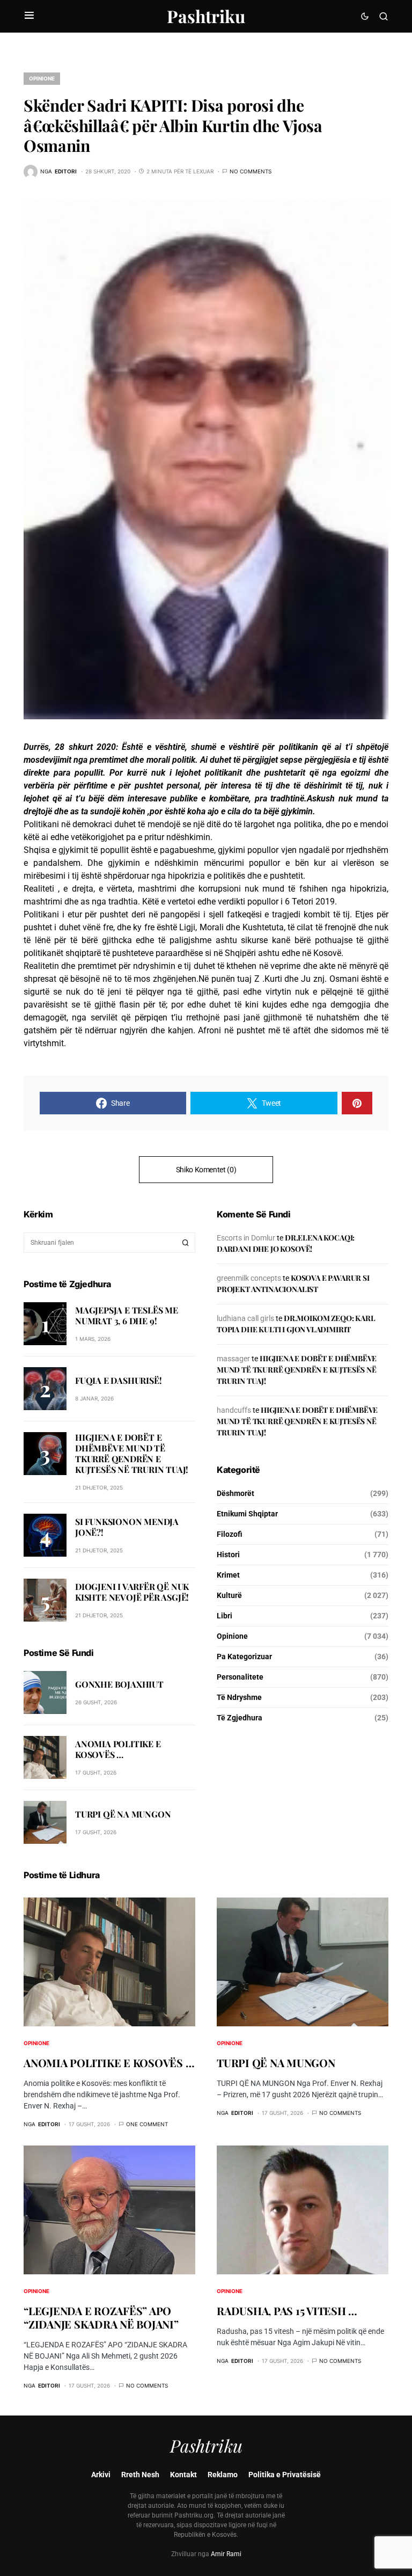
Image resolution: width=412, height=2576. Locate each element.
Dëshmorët (236, 1493)
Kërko (186, 1243)
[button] (29, 16)
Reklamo (223, 2475)
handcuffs (234, 1410)
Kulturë (229, 1595)
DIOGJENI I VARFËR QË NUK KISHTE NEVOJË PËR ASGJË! (132, 1592)
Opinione (42, 78)
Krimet (228, 1575)
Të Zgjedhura (240, 1718)
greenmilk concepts (249, 1278)
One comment (147, 2124)
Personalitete (240, 1677)
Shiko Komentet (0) (206, 1170)
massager (233, 1359)
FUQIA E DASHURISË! (118, 1380)
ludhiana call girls (245, 1318)
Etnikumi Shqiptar (247, 1514)
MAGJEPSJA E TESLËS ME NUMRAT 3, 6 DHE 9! (127, 1315)
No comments (251, 171)
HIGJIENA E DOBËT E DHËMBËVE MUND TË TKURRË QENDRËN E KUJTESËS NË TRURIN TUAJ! (132, 1453)
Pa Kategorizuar (244, 1656)
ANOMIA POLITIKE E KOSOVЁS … (118, 1749)
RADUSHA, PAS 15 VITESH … (287, 2311)
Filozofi (230, 1534)
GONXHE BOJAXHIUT (119, 1684)
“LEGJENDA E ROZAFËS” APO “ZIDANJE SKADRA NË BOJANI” (101, 2317)
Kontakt (183, 2475)
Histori (228, 1555)
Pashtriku (206, 16)
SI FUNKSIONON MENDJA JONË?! (127, 1527)
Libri (225, 1616)
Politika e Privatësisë (285, 2475)
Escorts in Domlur (246, 1238)
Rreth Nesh (140, 2475)
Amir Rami (226, 2554)
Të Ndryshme (239, 1697)
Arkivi (101, 2475)
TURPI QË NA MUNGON (123, 1814)
